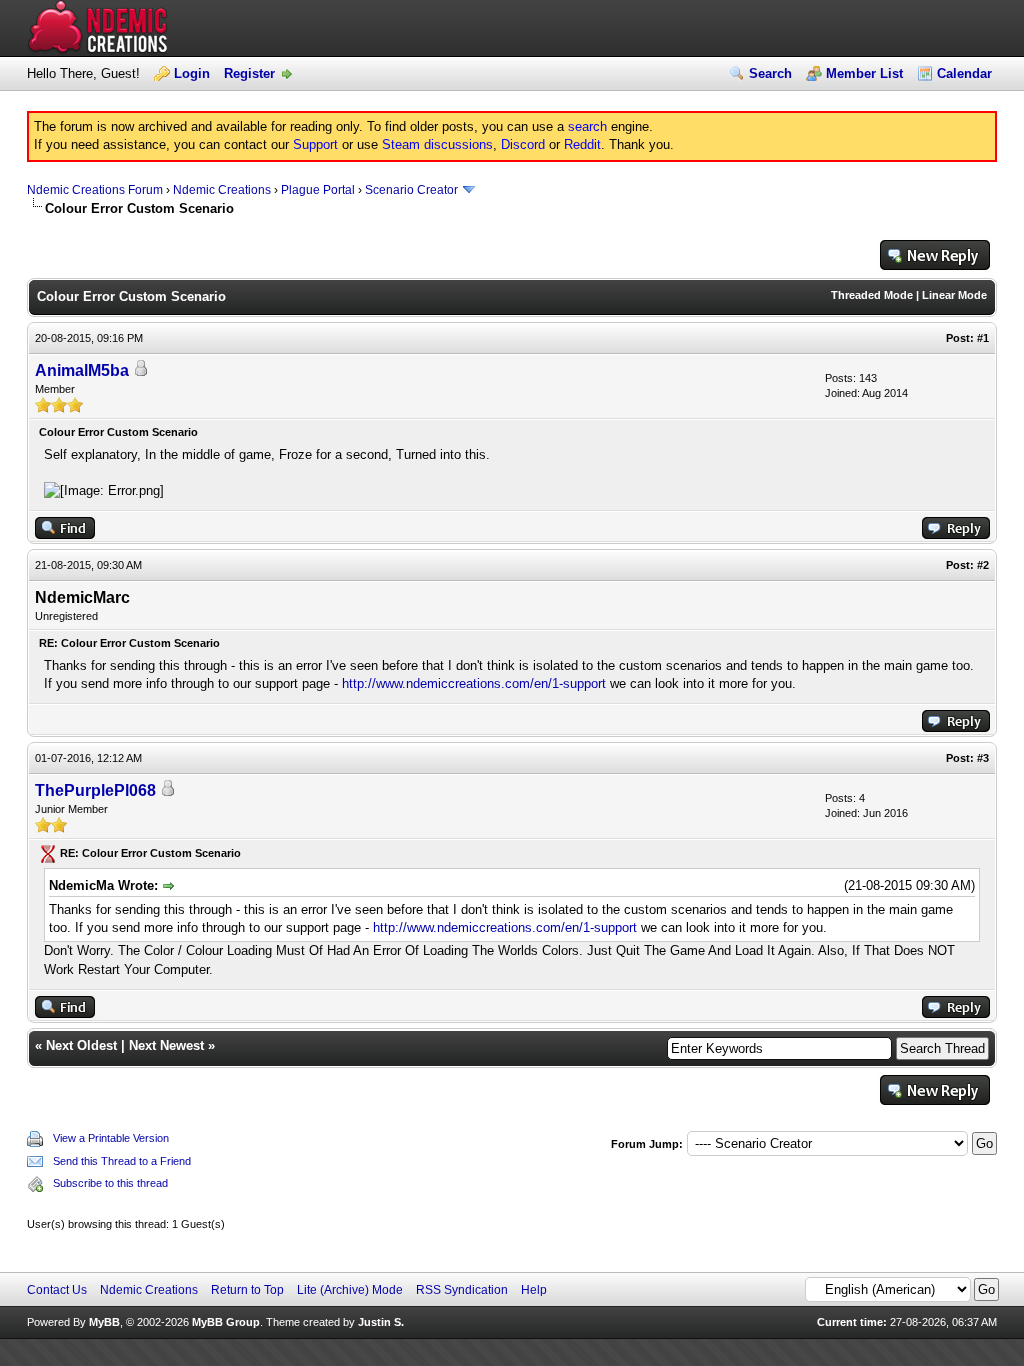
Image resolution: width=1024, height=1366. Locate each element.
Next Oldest (81, 1045)
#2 (983, 565)
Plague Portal (318, 190)
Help (534, 1290)
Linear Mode (954, 295)
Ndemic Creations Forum (95, 190)
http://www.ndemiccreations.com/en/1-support (474, 683)
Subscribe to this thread (110, 1183)
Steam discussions (437, 144)
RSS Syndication (462, 1290)
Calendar (964, 73)
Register (249, 73)
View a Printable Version (111, 1138)
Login (192, 73)
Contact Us (57, 1290)
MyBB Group (226, 1322)
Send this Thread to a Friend (122, 1161)
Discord (523, 144)
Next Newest (166, 1045)
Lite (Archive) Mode (350, 1290)
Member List (864, 73)
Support (315, 144)
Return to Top (247, 1290)
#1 (983, 338)
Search (770, 73)
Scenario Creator (411, 190)
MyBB (104, 1322)
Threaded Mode (872, 295)
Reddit (582, 144)
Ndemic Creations (222, 190)
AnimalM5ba (82, 370)
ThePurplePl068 (95, 790)
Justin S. (381, 1322)
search (587, 126)
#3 (983, 758)
